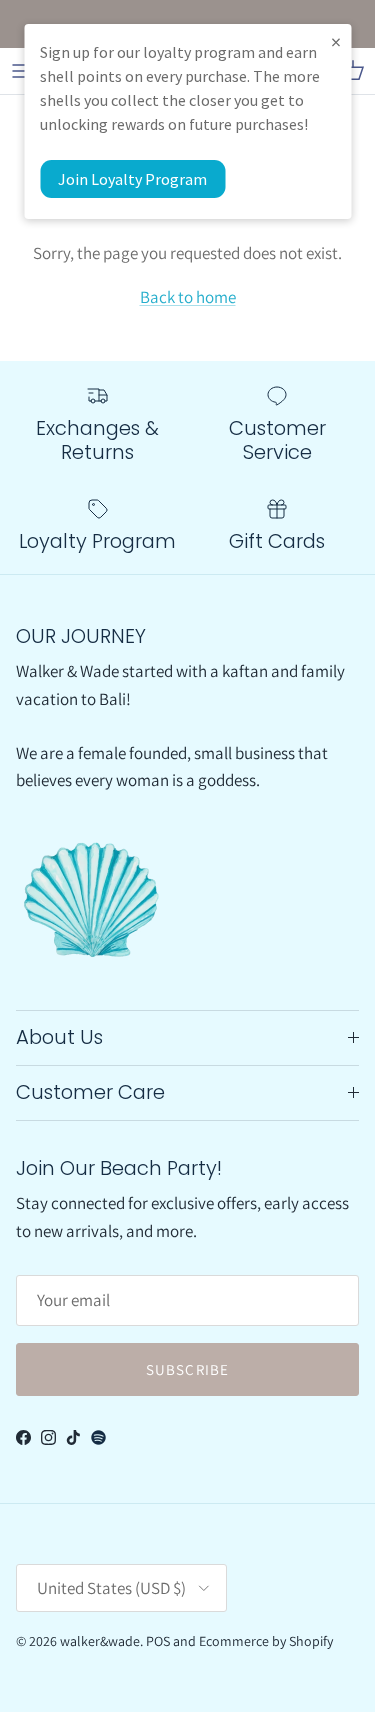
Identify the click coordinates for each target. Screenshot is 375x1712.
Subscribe (188, 1369)
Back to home (188, 297)
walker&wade (100, 1641)
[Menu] (22, 71)
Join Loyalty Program (132, 179)
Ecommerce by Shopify (266, 1641)
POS (158, 1641)
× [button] (336, 41)
